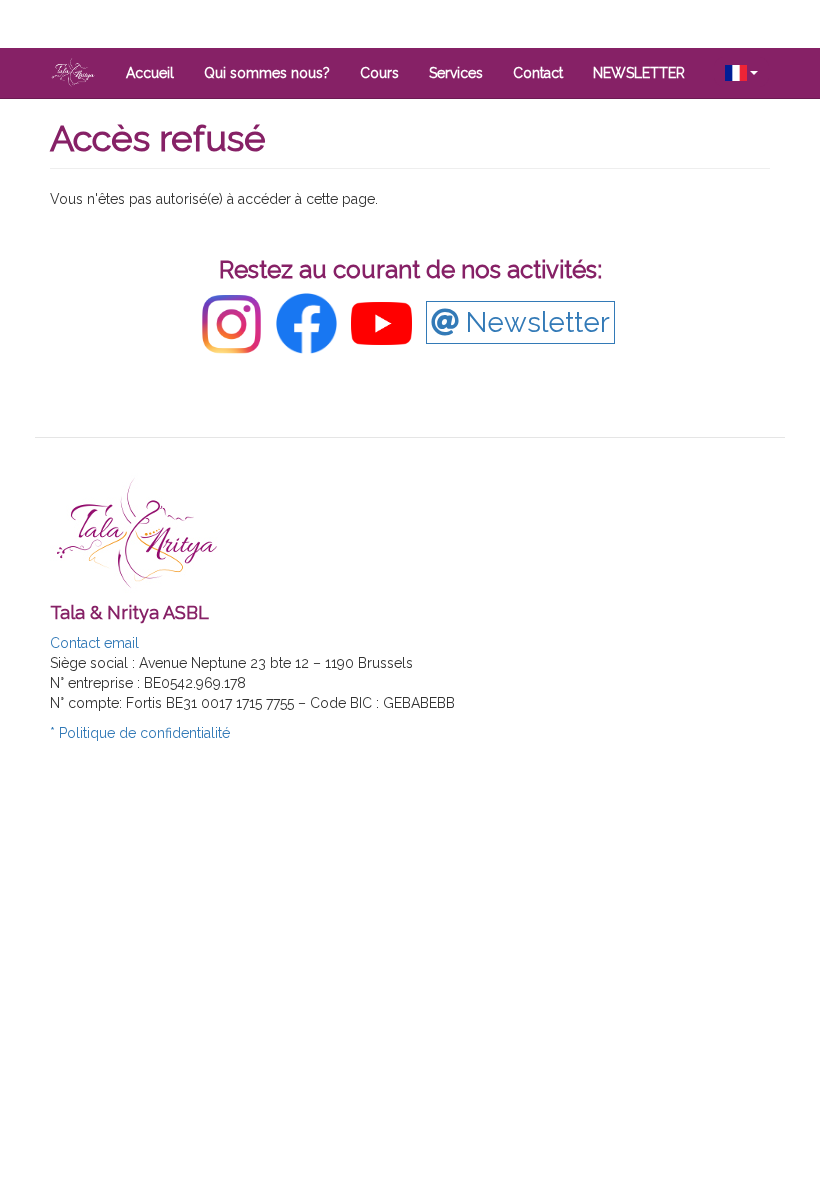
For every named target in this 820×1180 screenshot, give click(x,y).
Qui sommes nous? (267, 73)
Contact (538, 73)
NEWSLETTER (639, 73)
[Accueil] (80, 72)
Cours (379, 73)
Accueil (150, 73)
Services (456, 73)
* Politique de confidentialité (140, 733)
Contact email (94, 643)
